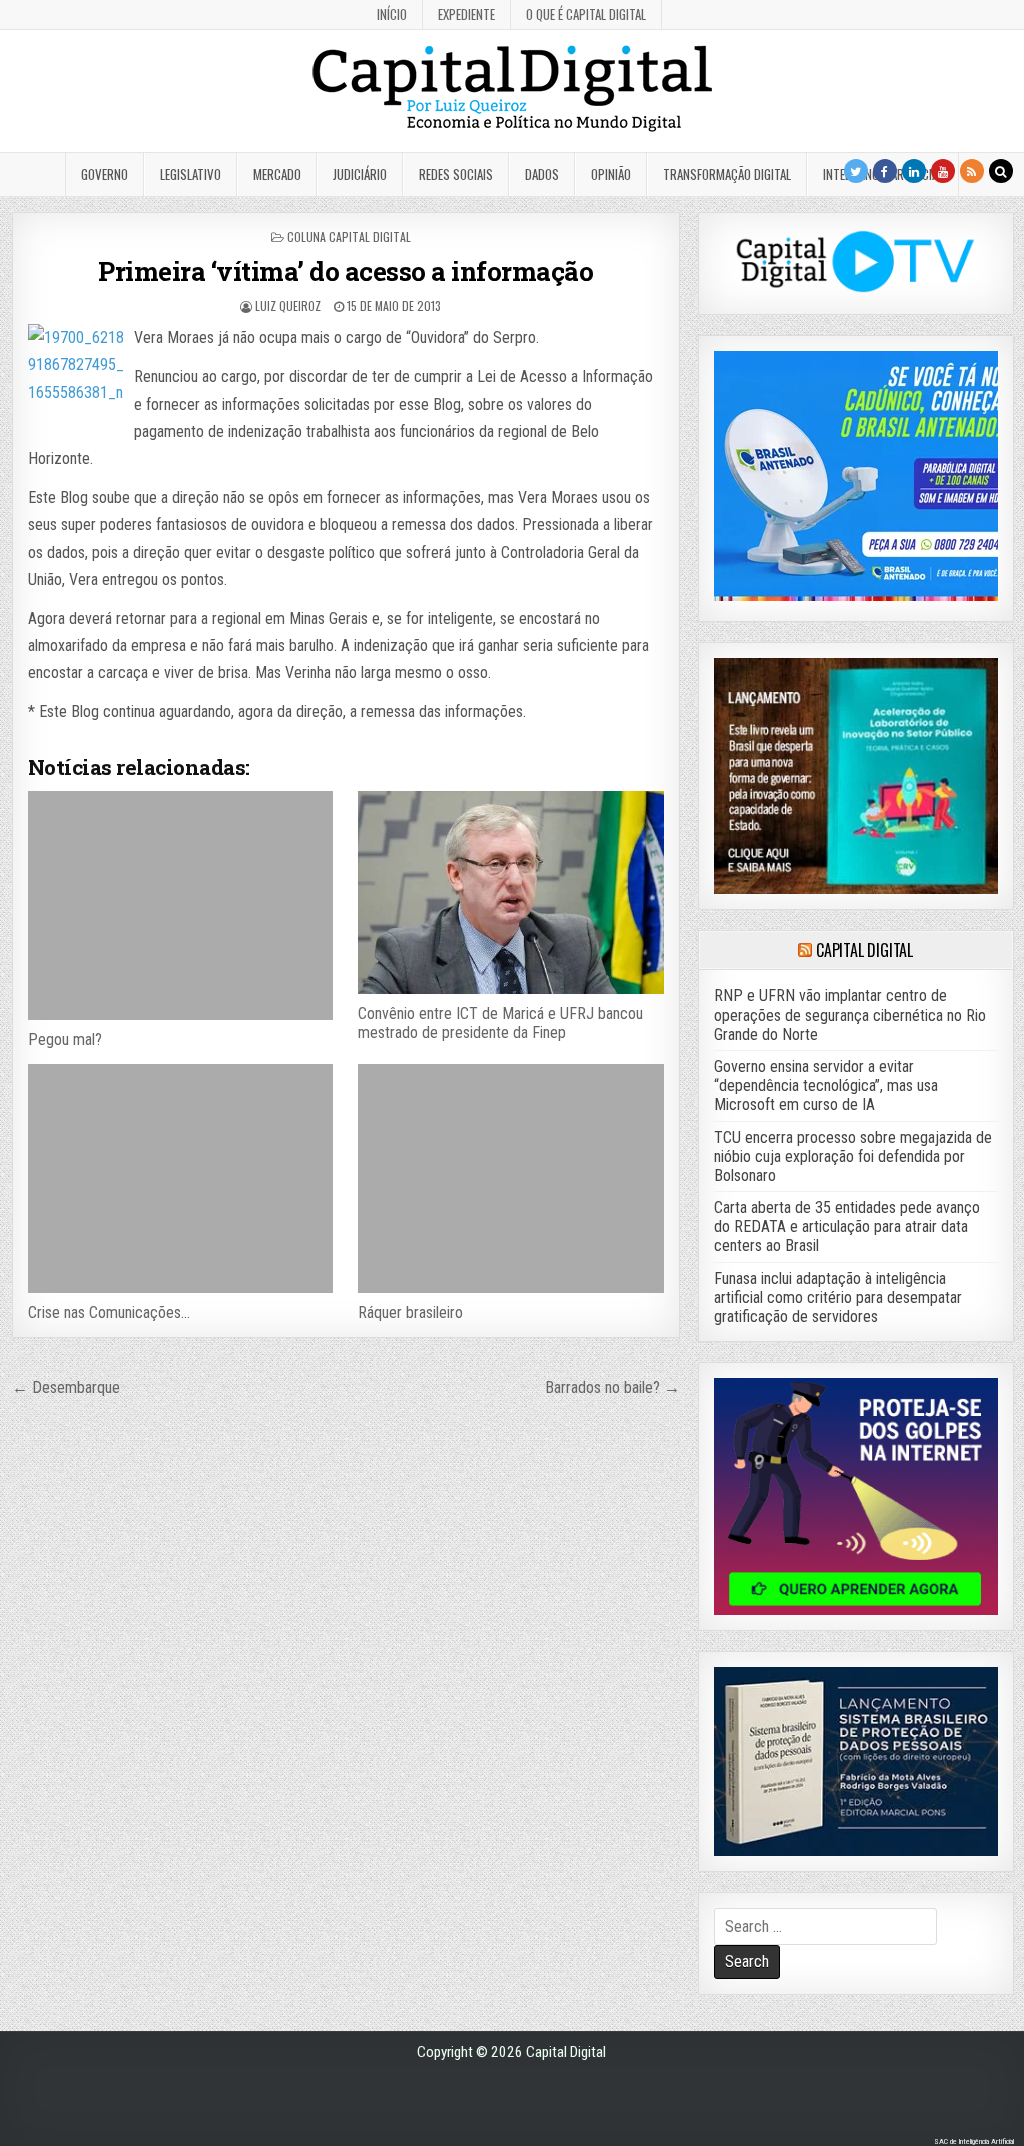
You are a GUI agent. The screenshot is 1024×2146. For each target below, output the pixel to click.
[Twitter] (856, 171)
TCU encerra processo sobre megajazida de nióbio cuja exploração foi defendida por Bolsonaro (853, 1156)
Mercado (277, 174)
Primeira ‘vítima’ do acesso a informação (345, 271)
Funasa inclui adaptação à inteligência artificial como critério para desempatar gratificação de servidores (838, 1297)
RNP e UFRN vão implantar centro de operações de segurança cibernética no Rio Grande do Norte (850, 1014)
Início (392, 14)
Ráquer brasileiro (410, 1312)
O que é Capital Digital (586, 14)
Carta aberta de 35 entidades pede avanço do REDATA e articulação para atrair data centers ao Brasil (847, 1226)
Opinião (611, 174)
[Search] (1001, 171)
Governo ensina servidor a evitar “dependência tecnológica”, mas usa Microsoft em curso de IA (826, 1085)
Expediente (466, 14)
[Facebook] (885, 171)
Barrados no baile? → (612, 1387)
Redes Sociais (456, 174)
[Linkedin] (914, 171)
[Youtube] (943, 171)
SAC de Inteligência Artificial (974, 2141)
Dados (542, 174)
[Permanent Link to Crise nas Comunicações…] (180, 1178)
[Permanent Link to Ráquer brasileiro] (510, 1178)
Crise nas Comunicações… (109, 1312)
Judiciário (360, 174)
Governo (104, 174)
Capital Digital (864, 950)
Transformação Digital (727, 174)
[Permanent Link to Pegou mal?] (180, 905)
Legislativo (190, 174)
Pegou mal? (65, 1039)
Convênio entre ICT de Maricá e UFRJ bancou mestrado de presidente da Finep (500, 1023)
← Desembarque (66, 1387)
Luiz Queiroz (288, 305)
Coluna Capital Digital (349, 236)
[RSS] (972, 171)
